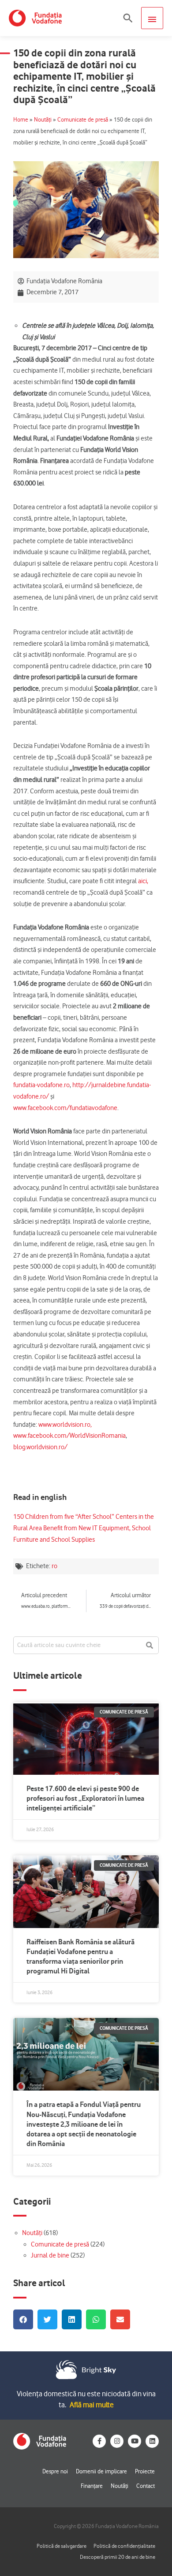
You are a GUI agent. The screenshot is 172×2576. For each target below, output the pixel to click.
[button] (128, 18)
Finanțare (92, 2486)
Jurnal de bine (50, 2255)
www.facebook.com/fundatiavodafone (65, 1108)
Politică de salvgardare (62, 2546)
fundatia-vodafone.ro (41, 1085)
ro (54, 1566)
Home (21, 120)
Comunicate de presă (83, 120)
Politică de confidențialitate (124, 2546)
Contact (146, 2486)
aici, (143, 881)
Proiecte (145, 2471)
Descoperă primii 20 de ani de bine (118, 2557)
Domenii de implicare (101, 2471)
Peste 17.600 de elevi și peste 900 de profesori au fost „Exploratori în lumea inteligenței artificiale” (85, 1798)
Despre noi (55, 2471)
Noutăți (43, 120)
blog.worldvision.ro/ (40, 1447)
